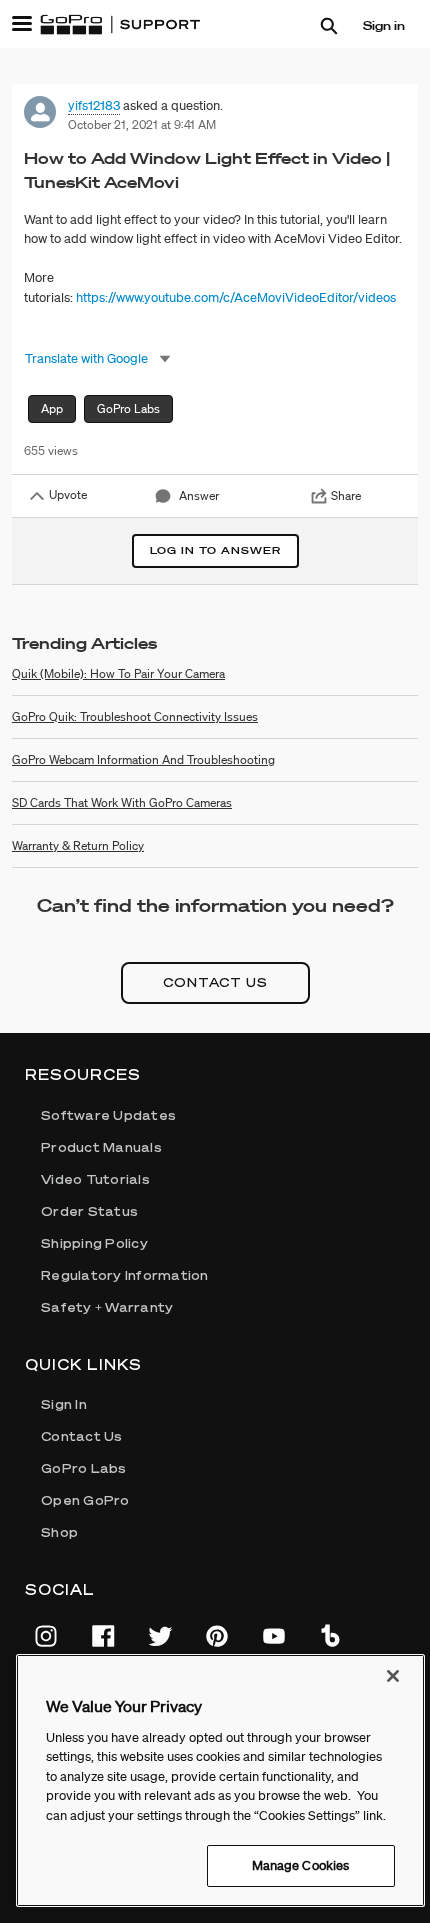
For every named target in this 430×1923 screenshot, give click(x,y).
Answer (199, 495)
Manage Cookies (301, 1865)
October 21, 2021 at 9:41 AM (142, 124)
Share (346, 495)
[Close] (393, 1676)
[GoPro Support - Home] (120, 25)
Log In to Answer (215, 550)
